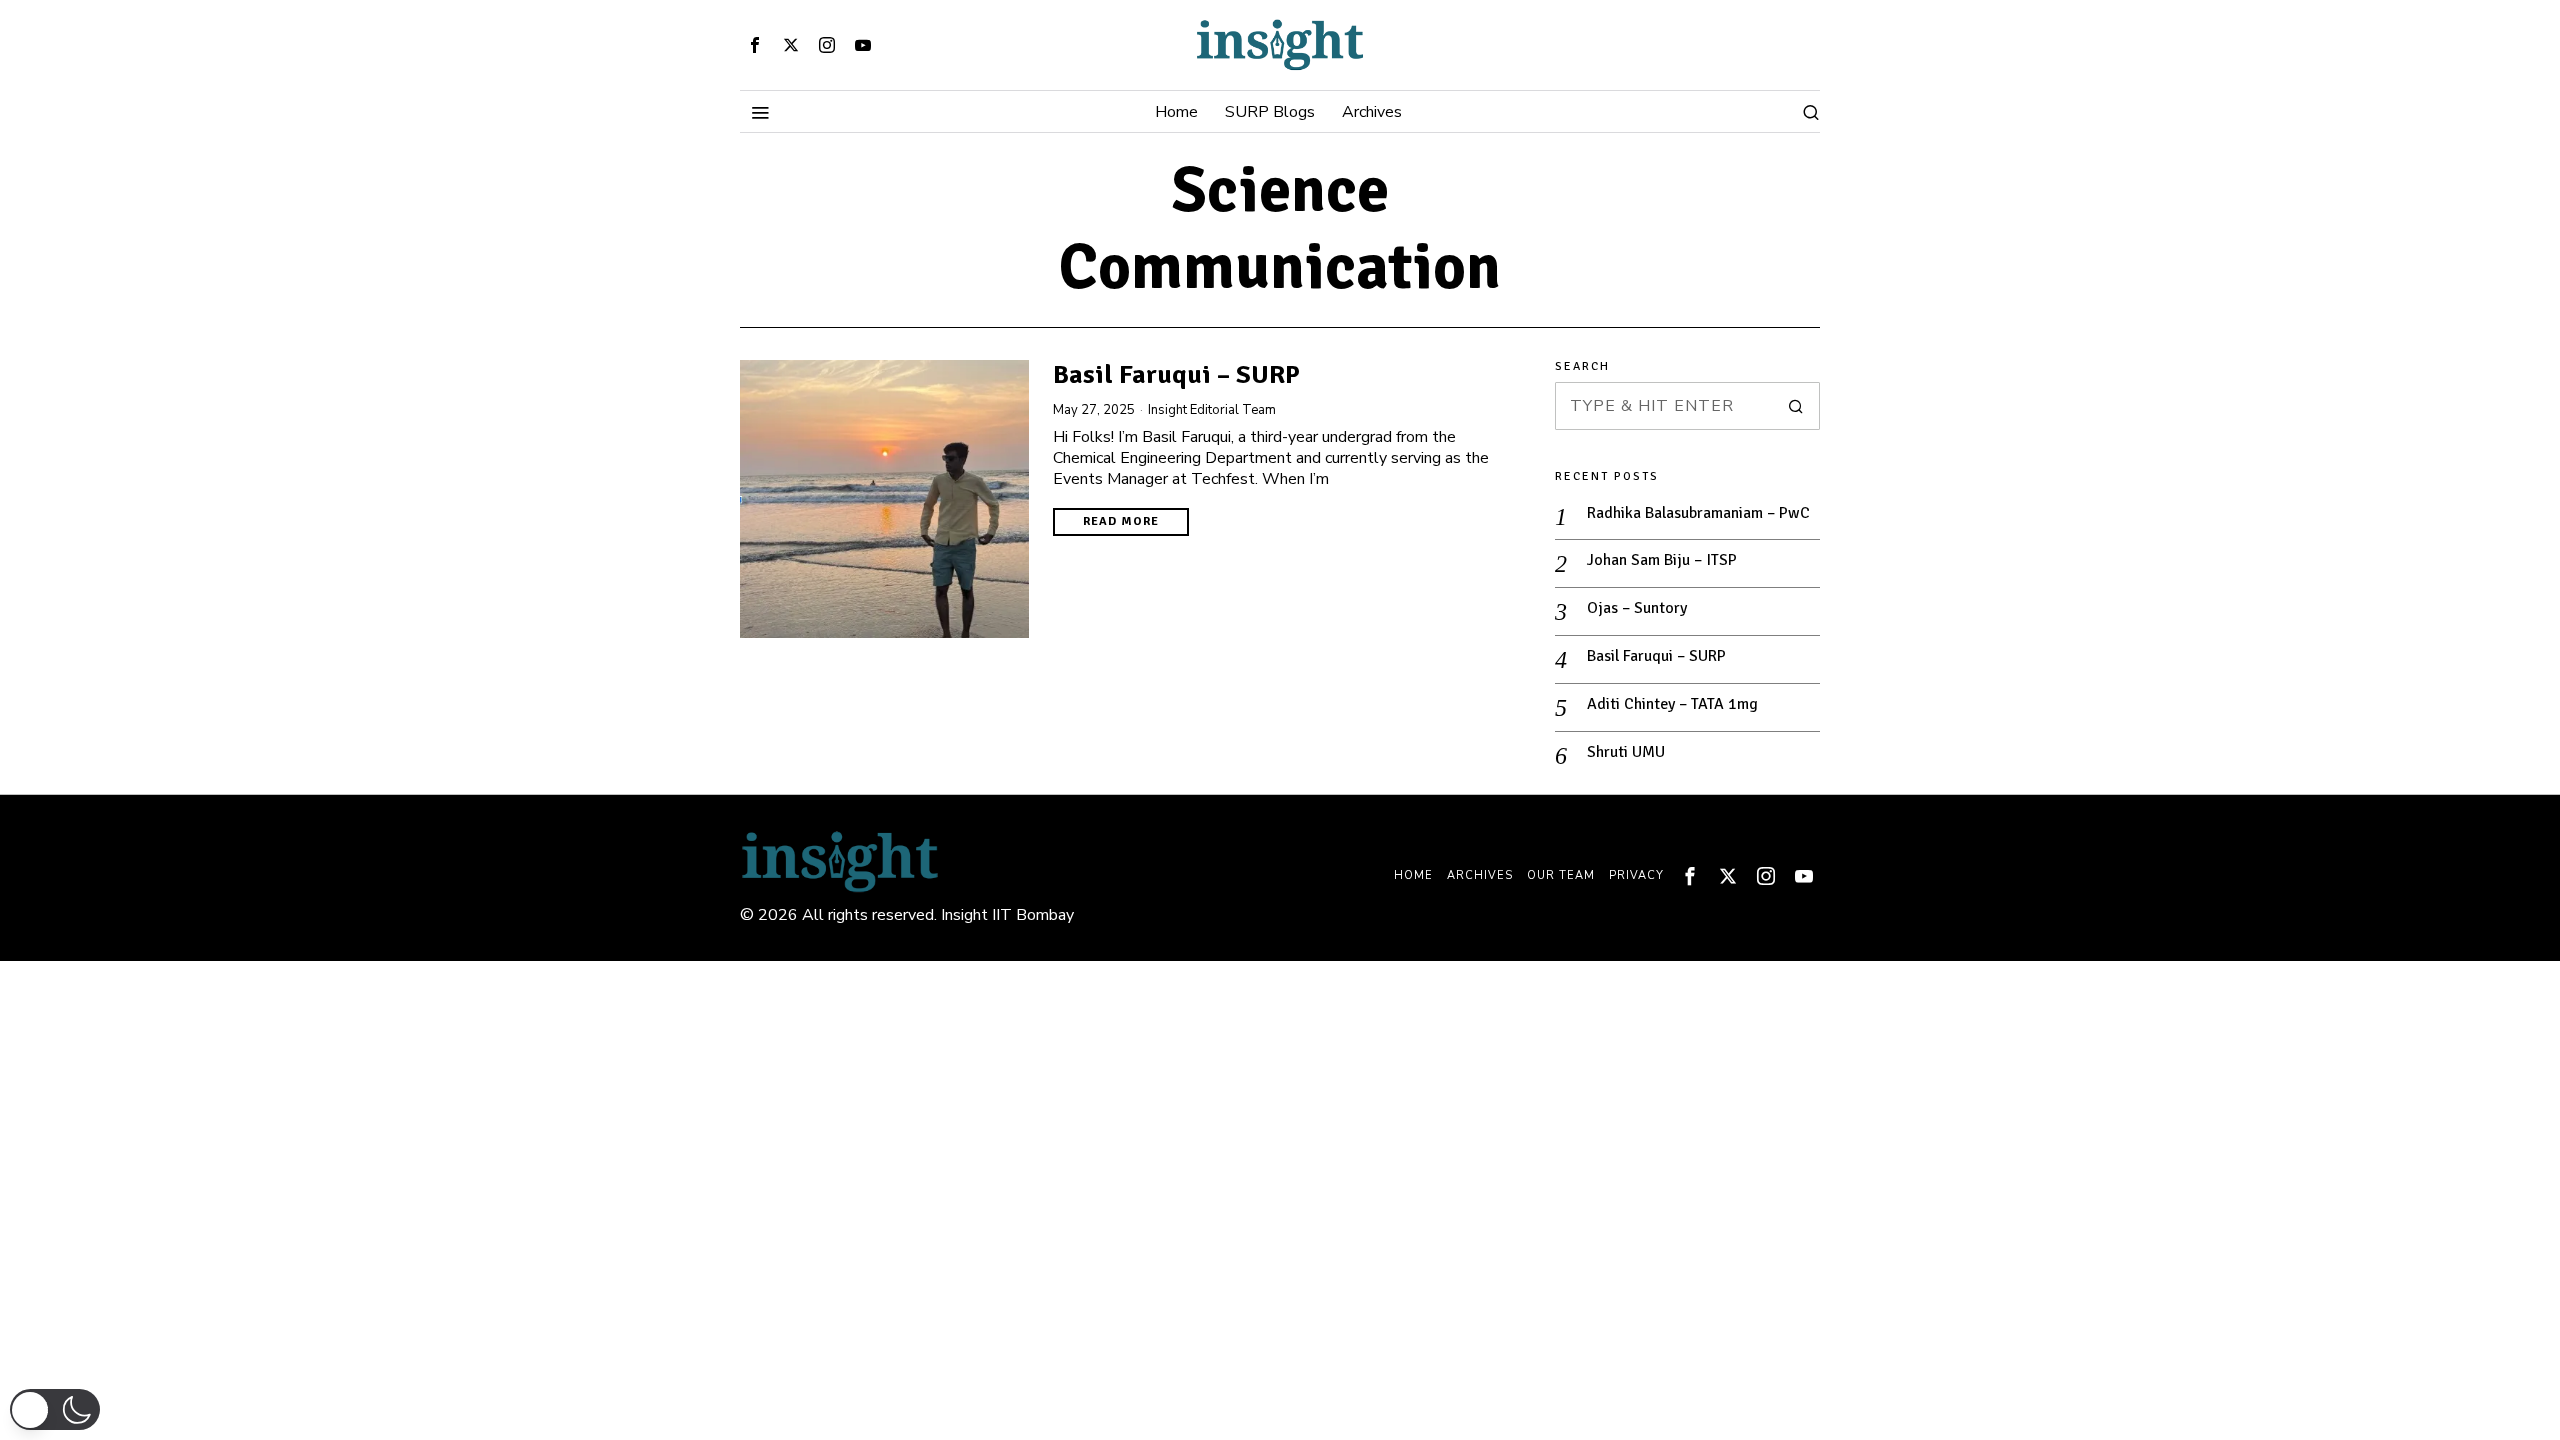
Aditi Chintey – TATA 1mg (1672, 704)
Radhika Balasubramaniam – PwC (1698, 513)
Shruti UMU (1626, 752)
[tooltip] (755, 45)
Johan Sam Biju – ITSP (1662, 560)
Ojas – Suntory (1637, 608)
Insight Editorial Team (1212, 410)
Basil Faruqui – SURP (1176, 375)
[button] (1796, 406)
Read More (1121, 521)
